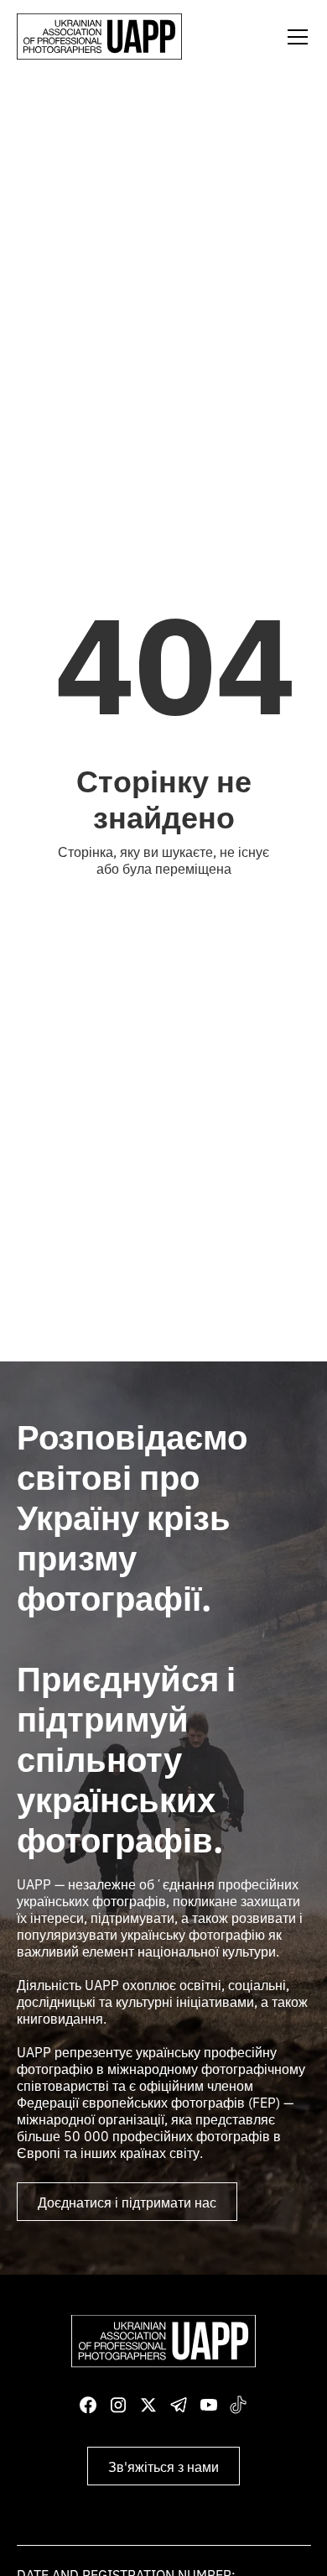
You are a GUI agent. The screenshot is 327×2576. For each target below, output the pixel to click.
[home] (99, 37)
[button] (294, 37)
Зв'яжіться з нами (163, 2466)
